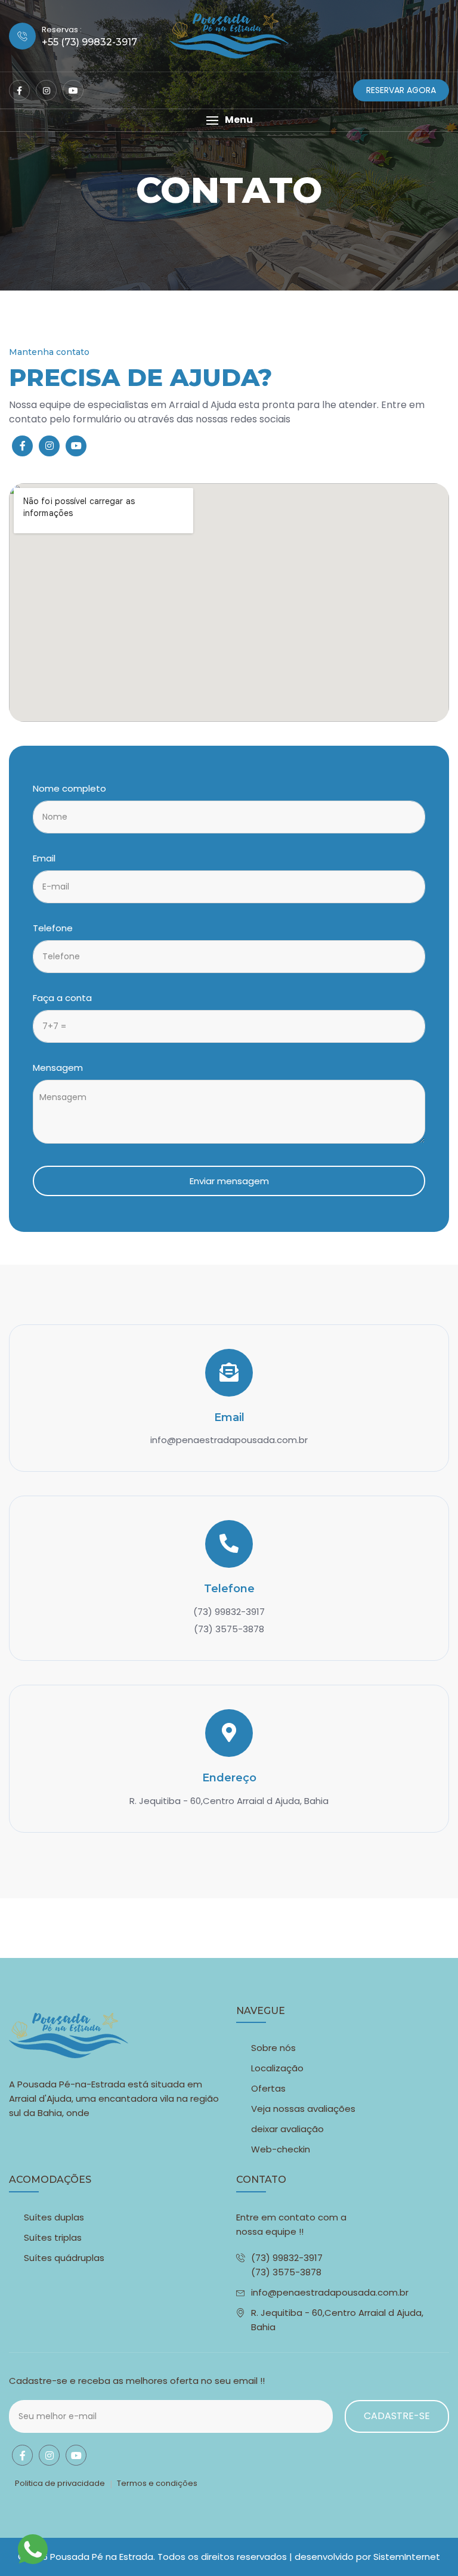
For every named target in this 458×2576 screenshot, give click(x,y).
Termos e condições (157, 2483)
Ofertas (268, 2088)
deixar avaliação (287, 2129)
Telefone (53, 928)
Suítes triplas (53, 2237)
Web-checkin (281, 2149)
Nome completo (69, 788)
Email (44, 858)
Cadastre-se (397, 2416)
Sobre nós (273, 2048)
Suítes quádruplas (64, 2258)
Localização (277, 2068)
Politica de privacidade (60, 2483)
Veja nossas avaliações (303, 2109)
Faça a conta (62, 998)
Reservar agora (401, 90)
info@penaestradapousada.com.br (330, 2292)
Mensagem (58, 1068)
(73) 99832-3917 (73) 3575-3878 (287, 2265)
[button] (229, 120)
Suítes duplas (54, 2217)
